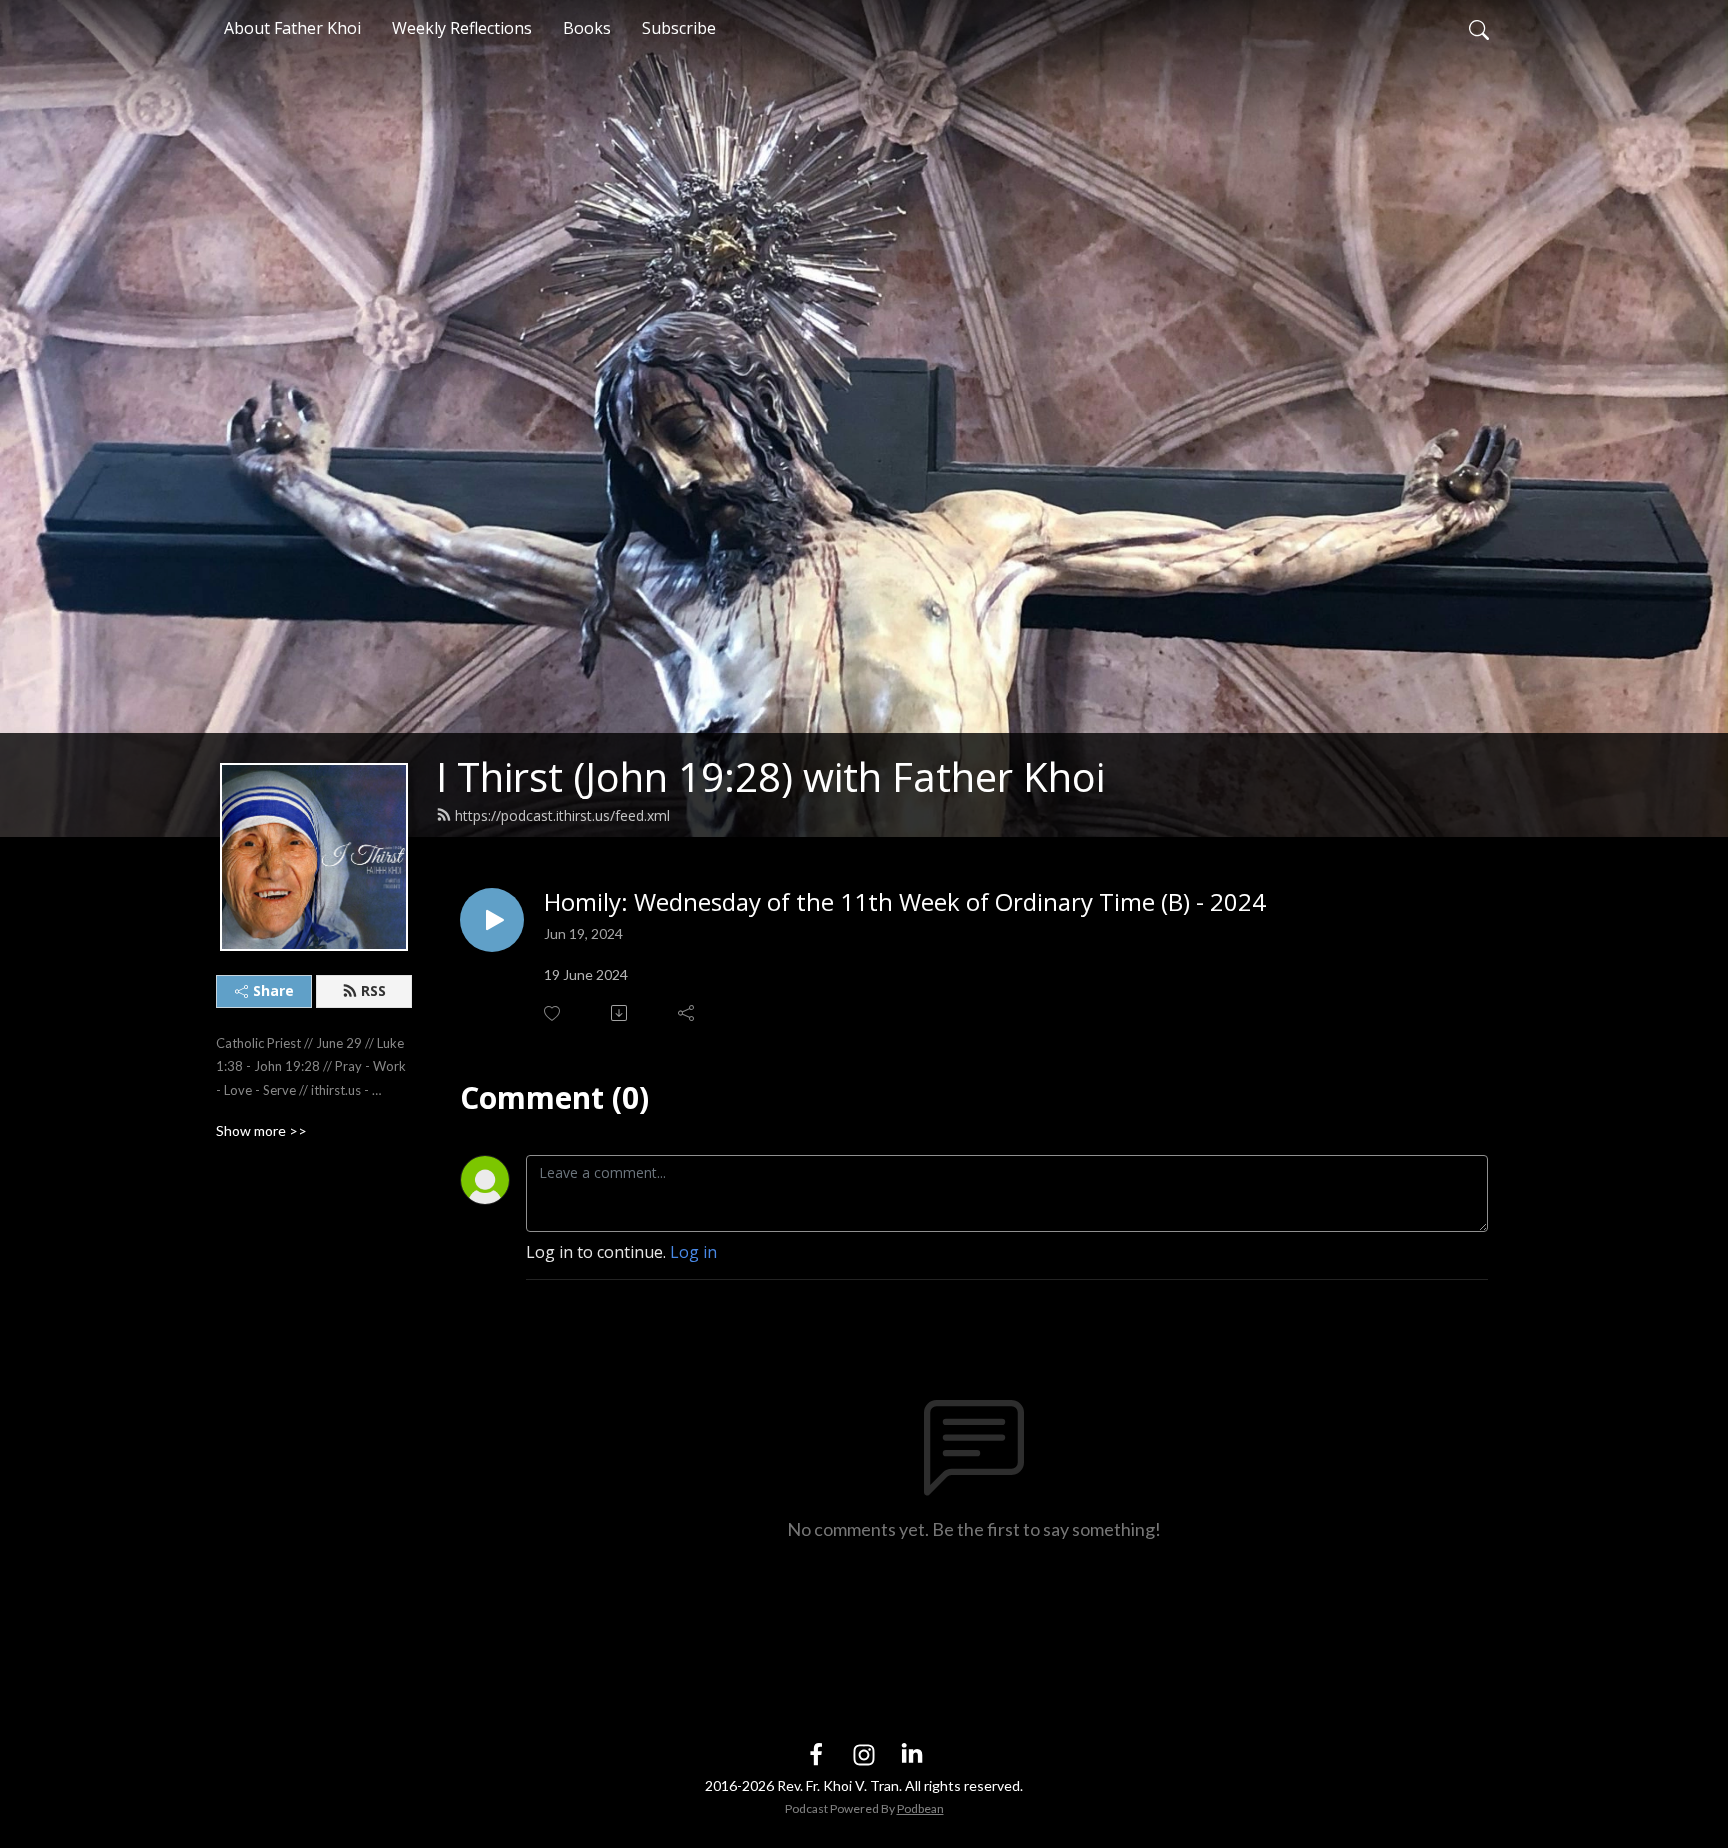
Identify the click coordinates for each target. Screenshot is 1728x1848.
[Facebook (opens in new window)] (816, 1754)
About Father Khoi (292, 28)
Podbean (920, 1808)
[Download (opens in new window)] (620, 1013)
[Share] (687, 1013)
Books (587, 28)
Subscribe (679, 28)
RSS (373, 990)
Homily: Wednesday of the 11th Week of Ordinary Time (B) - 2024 (905, 902)
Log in (693, 1252)
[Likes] (553, 1013)
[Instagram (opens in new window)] (864, 1754)
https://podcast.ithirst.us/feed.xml (562, 815)
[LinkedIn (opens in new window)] (912, 1754)
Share (273, 990)
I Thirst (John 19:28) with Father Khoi (770, 776)
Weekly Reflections (462, 28)
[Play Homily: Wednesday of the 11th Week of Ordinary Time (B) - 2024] (492, 920)
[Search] (1479, 28)
